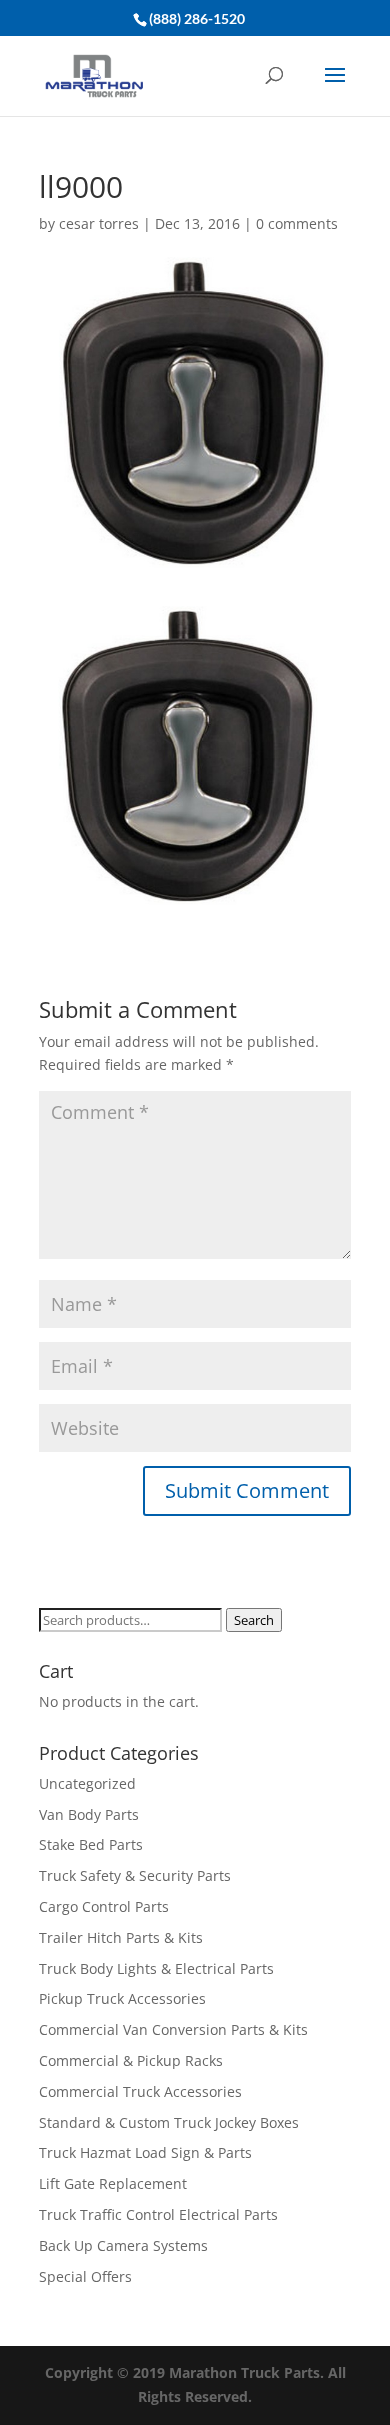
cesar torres (99, 223)
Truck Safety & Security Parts (135, 1875)
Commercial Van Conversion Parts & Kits (173, 2029)
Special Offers (85, 2276)
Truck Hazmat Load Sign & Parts (145, 2152)
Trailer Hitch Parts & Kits (121, 1937)
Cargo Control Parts (104, 1906)
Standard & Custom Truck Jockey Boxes (169, 2122)
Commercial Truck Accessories (140, 2091)
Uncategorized (87, 1783)
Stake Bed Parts (91, 1844)
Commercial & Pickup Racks (131, 2060)
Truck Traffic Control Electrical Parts (158, 2214)
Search (254, 1620)
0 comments (297, 223)
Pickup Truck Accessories (122, 1998)
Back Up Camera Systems (123, 2245)
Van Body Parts (89, 1814)
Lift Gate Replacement (115, 2183)
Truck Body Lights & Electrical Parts (156, 1968)
